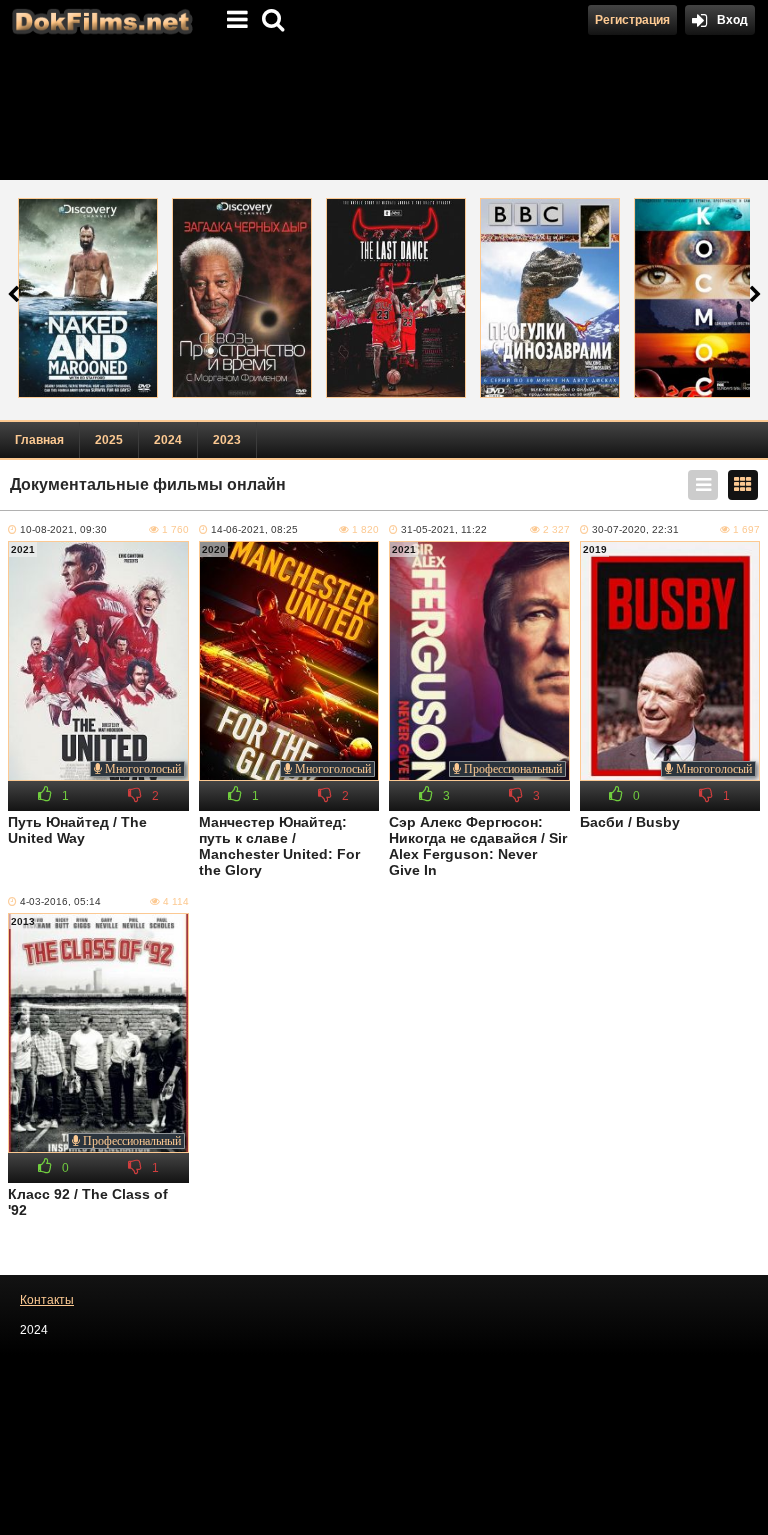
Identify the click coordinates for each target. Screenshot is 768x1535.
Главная (39, 440)
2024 (168, 440)
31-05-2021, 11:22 (444, 529)
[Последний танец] (396, 298)
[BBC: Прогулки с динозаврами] (550, 298)
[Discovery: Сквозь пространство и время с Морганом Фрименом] (242, 298)
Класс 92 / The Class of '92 (88, 1202)
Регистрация (632, 20)
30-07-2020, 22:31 (635, 529)
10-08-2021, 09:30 (63, 529)
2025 (109, 440)
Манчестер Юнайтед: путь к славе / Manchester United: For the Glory (279, 846)
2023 (227, 440)
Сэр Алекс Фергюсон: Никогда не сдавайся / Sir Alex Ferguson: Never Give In (478, 846)
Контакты (47, 1300)
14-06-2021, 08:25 (254, 529)
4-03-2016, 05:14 (60, 901)
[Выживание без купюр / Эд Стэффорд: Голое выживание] (88, 298)
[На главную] (100, 20)
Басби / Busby (630, 822)
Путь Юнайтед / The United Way (77, 830)
